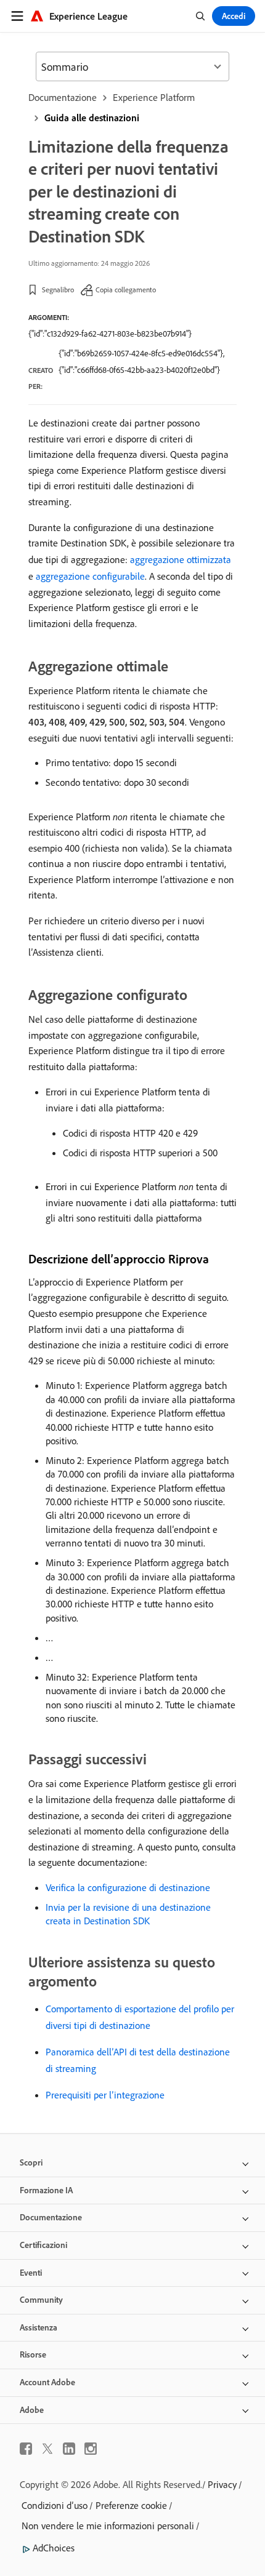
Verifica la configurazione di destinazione (128, 1887)
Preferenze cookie (131, 2505)
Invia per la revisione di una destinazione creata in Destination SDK (128, 1914)
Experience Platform (154, 97)
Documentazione (63, 97)
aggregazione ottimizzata (181, 559)
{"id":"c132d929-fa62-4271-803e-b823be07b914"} (110, 334)
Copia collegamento (126, 290)
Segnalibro (58, 290)
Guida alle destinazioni (92, 118)
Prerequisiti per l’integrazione (105, 2095)
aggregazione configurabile (90, 576)
